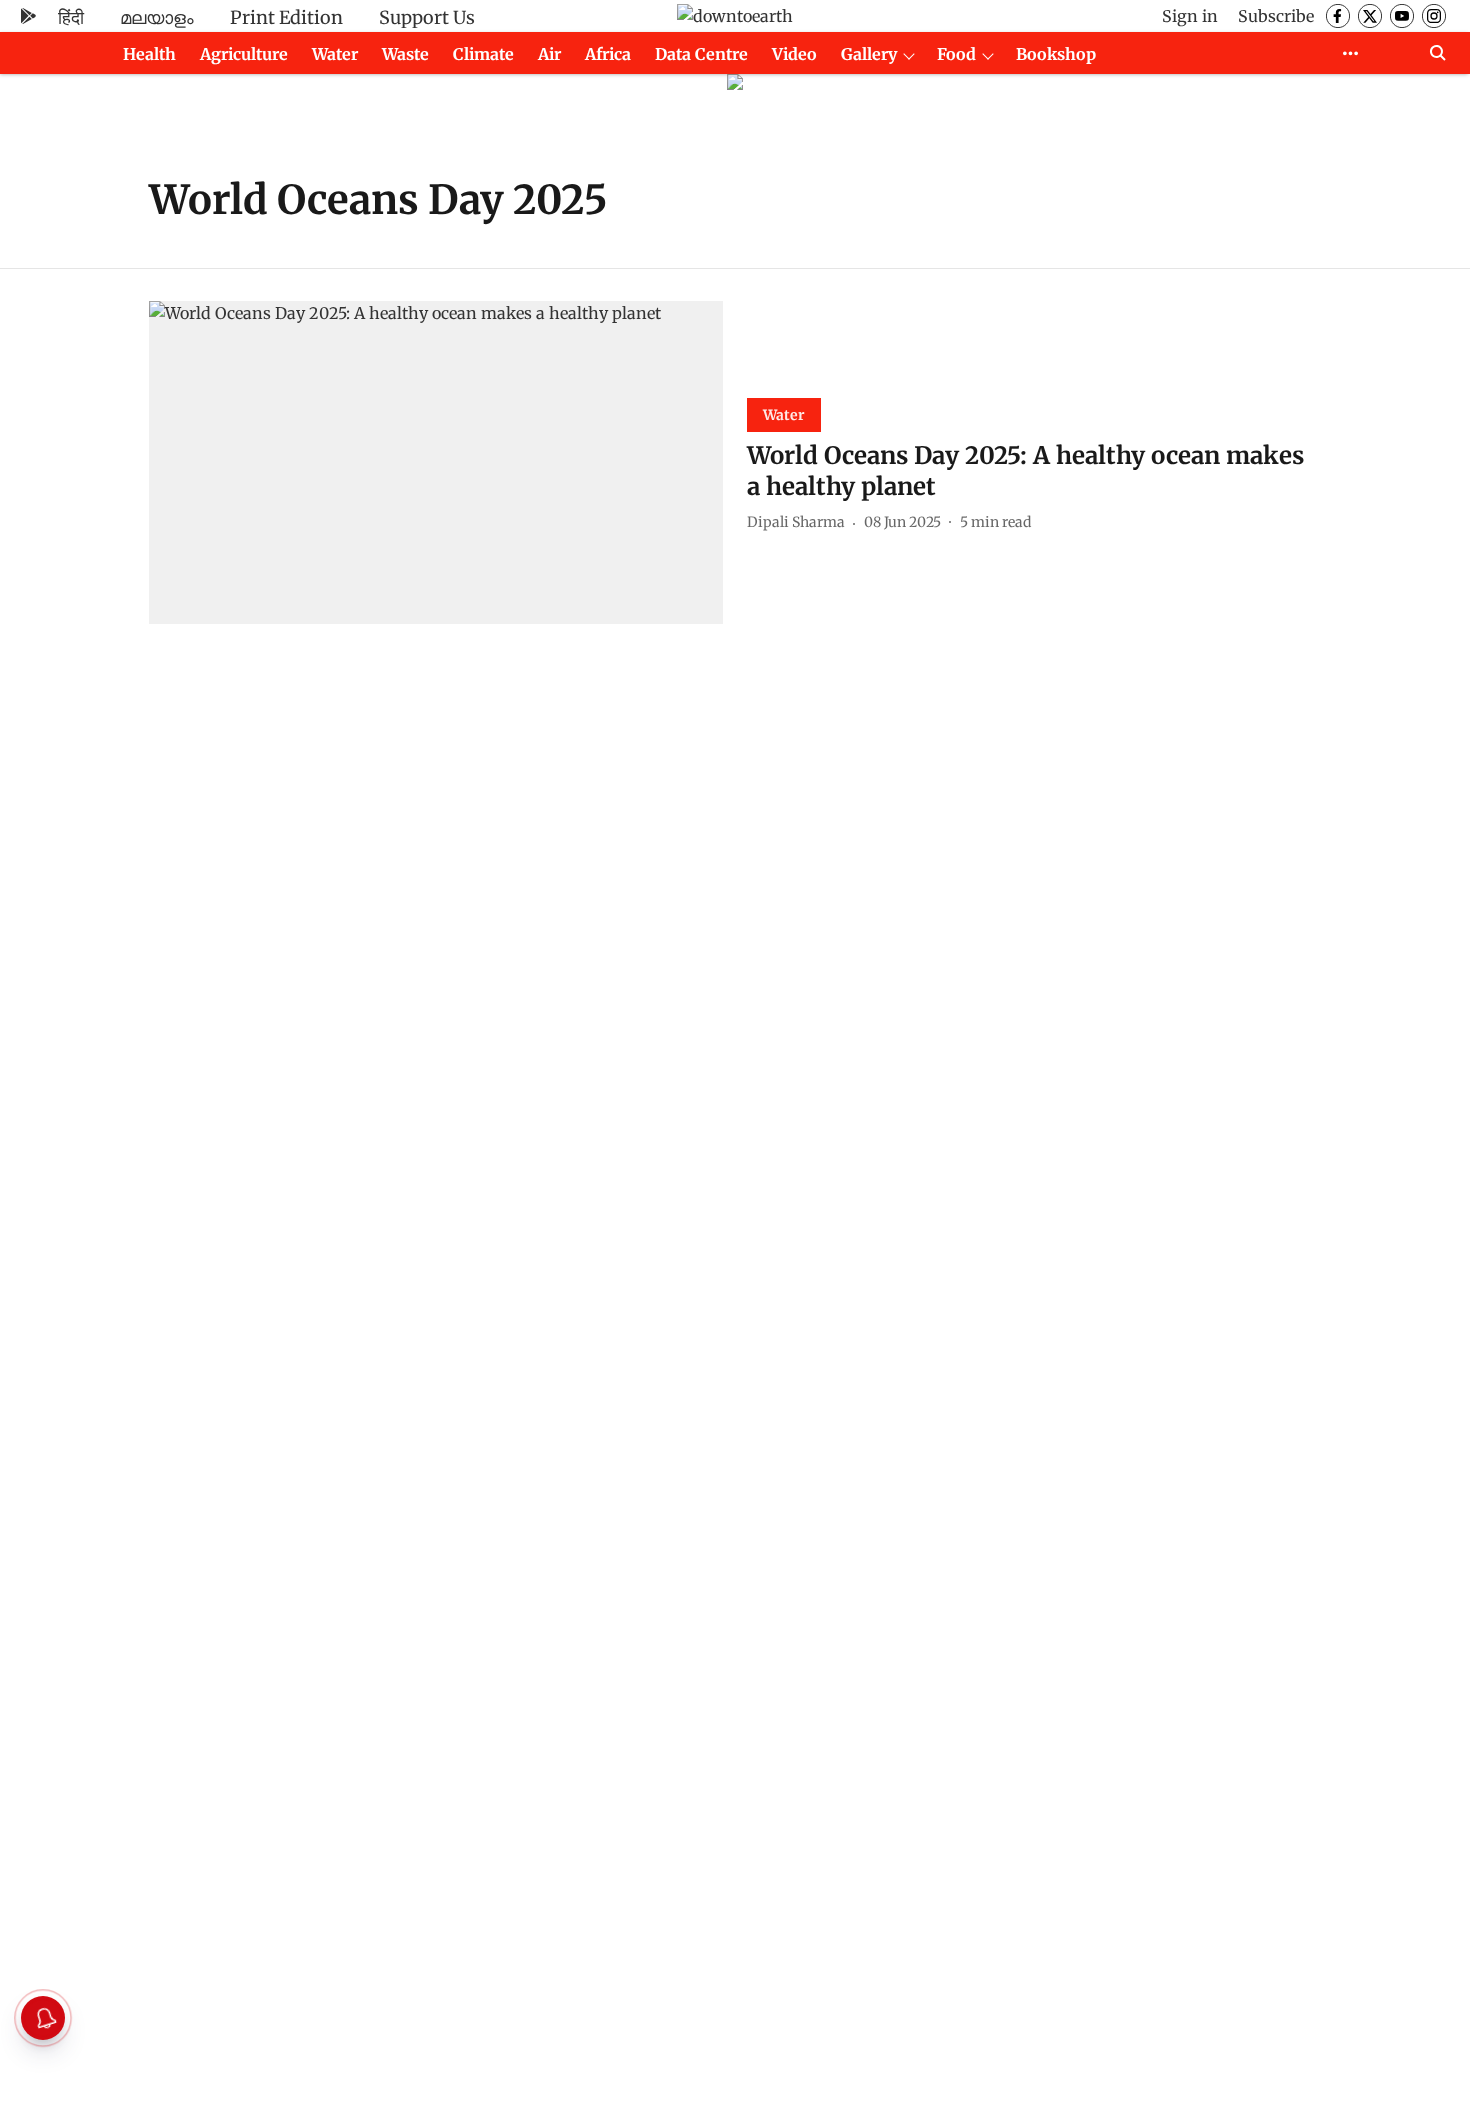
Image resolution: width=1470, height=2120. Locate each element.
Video (794, 54)
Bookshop (1056, 54)
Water (335, 54)
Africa (608, 54)
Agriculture (244, 54)
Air (549, 54)
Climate (483, 54)
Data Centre (701, 54)
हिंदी (71, 17)
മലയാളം (157, 17)
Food (956, 54)
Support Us (427, 17)
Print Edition (286, 17)
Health (149, 54)
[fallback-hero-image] (436, 462)
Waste (405, 54)
